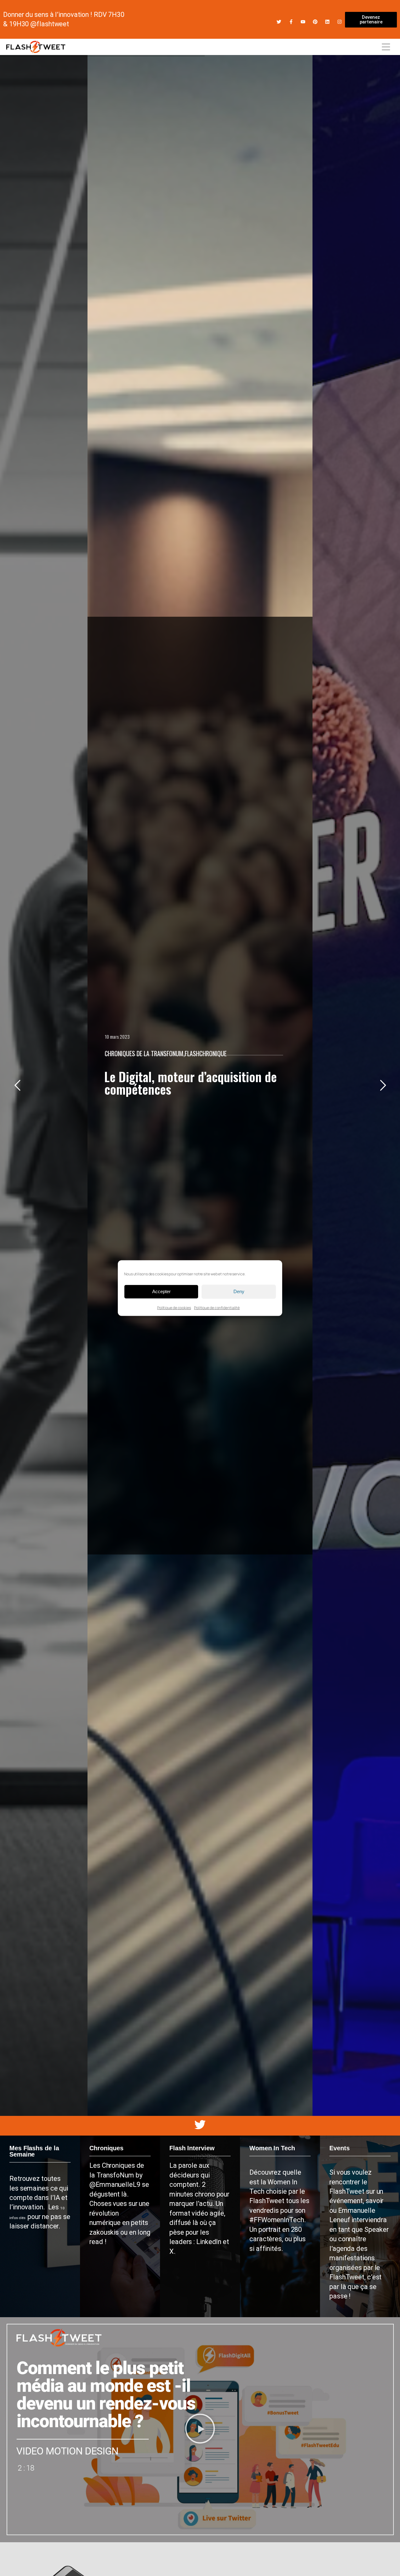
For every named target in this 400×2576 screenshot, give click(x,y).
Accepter (161, 1291)
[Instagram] (340, 22)
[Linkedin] (327, 22)
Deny (239, 1291)
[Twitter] (279, 22)
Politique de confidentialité (217, 1307)
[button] (200, 2430)
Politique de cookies (174, 1307)
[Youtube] (303, 22)
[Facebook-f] (291, 22)
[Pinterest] (315, 22)
